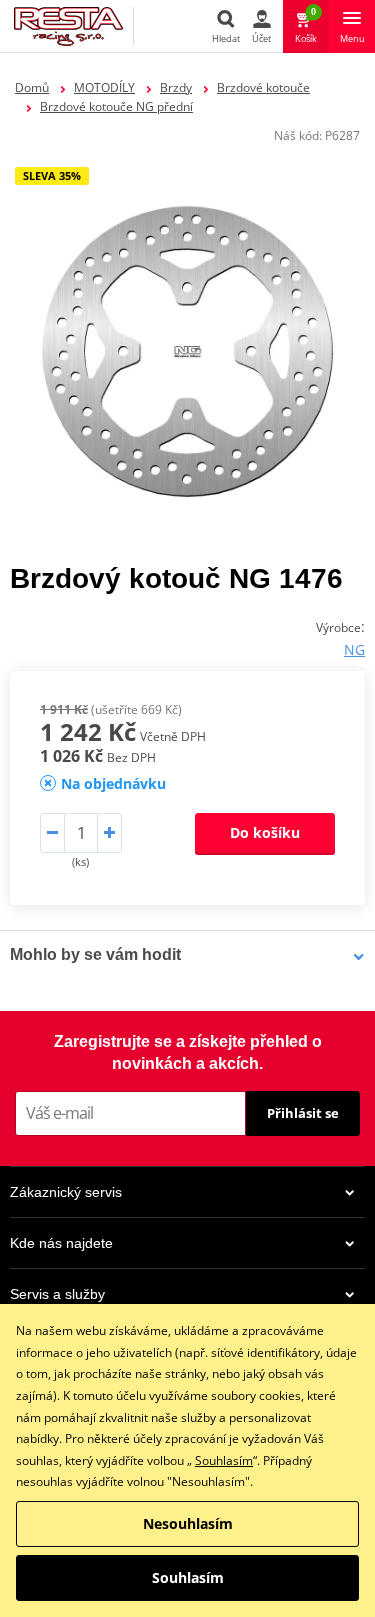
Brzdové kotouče (263, 87)
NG (354, 649)
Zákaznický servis (66, 1192)
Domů (32, 87)
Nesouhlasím (188, 1523)
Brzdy (176, 87)
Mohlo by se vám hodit (95, 954)
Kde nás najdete (61, 1243)
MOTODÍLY (104, 87)
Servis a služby (57, 1294)
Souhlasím (224, 1460)
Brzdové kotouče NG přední (116, 106)
